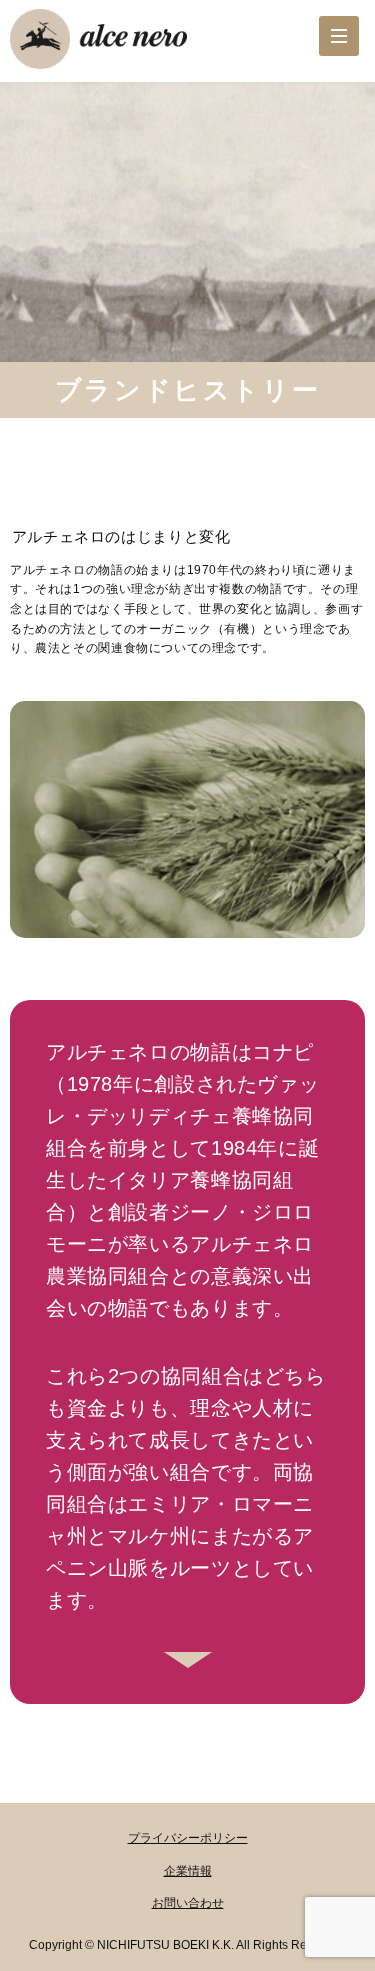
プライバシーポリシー (188, 1838)
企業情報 (188, 1871)
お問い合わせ (188, 1903)
